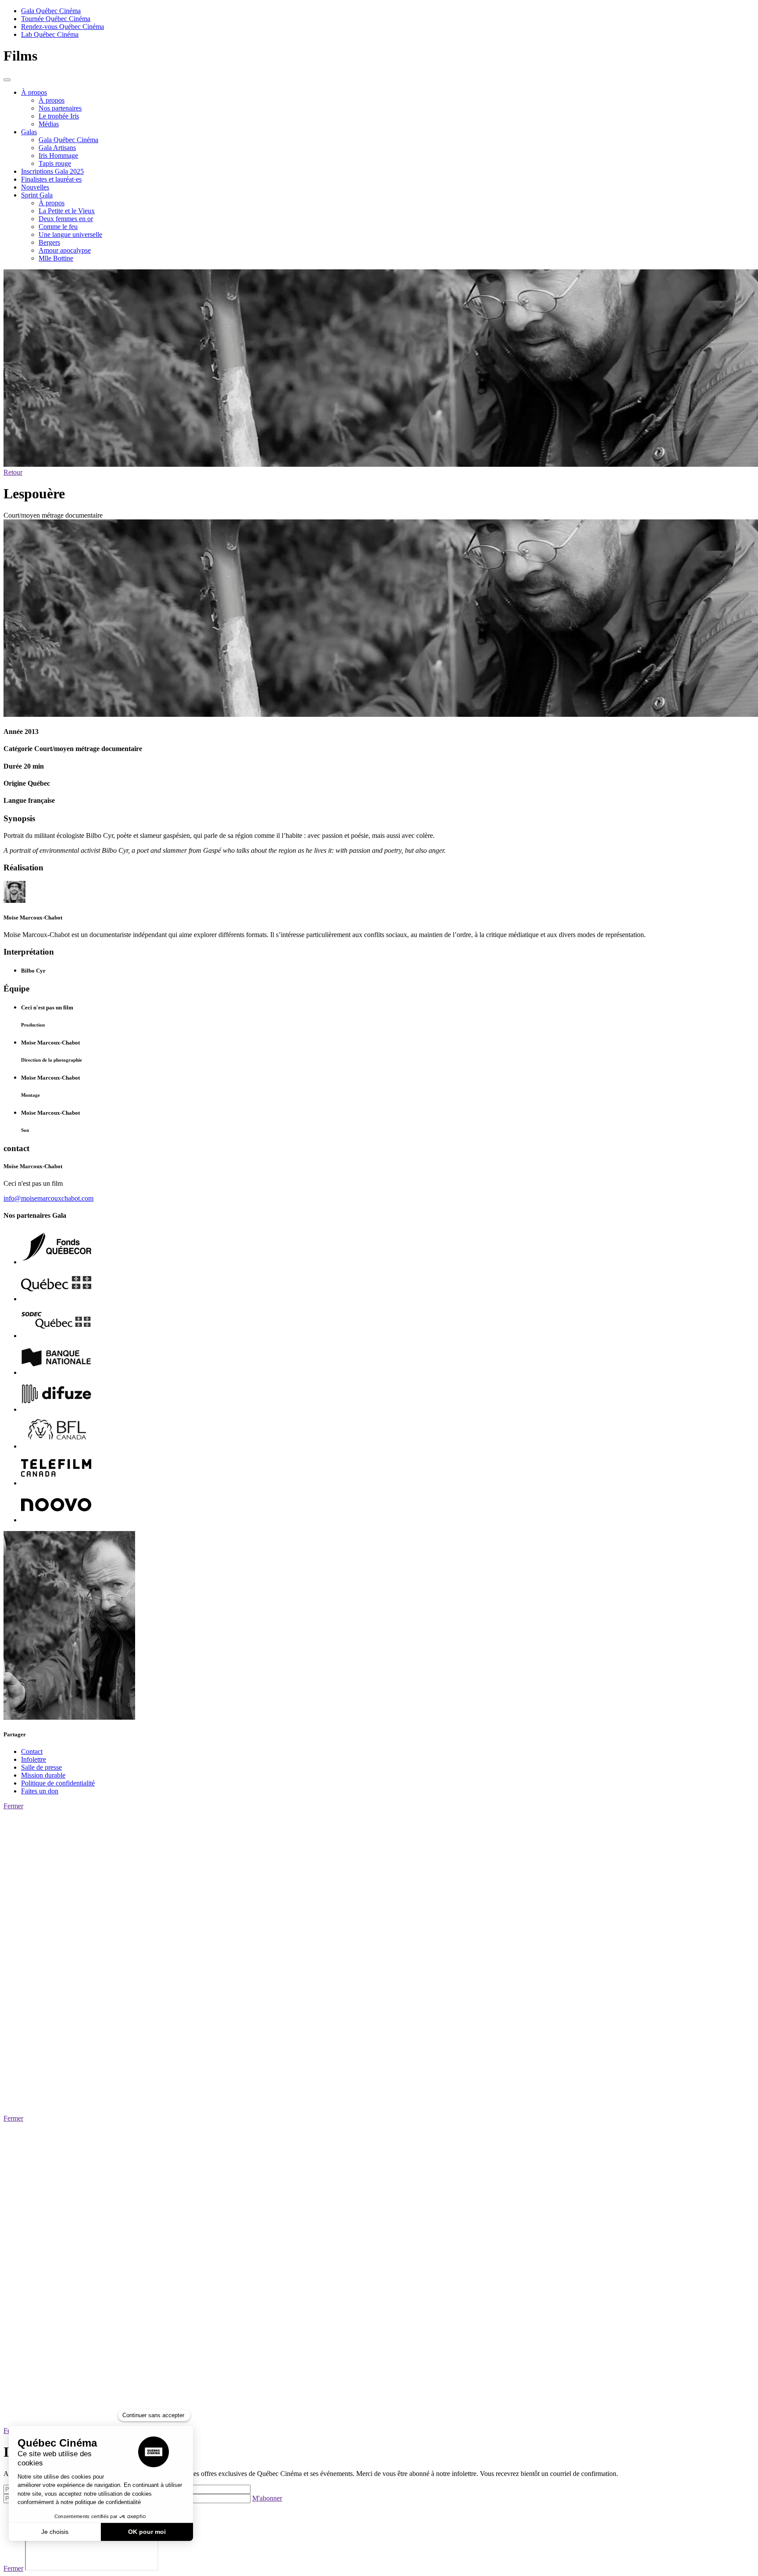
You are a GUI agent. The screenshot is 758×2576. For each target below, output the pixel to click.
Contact (32, 1751)
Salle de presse (41, 1767)
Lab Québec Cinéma (50, 34)
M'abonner (267, 2498)
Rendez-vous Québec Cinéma (63, 27)
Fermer (13, 1806)
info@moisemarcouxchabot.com (48, 1198)
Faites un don (40, 1791)
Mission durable (43, 1775)
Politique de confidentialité (58, 1783)
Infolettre (34, 1759)
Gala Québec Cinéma (51, 11)
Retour (13, 472)
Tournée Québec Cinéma (56, 19)
